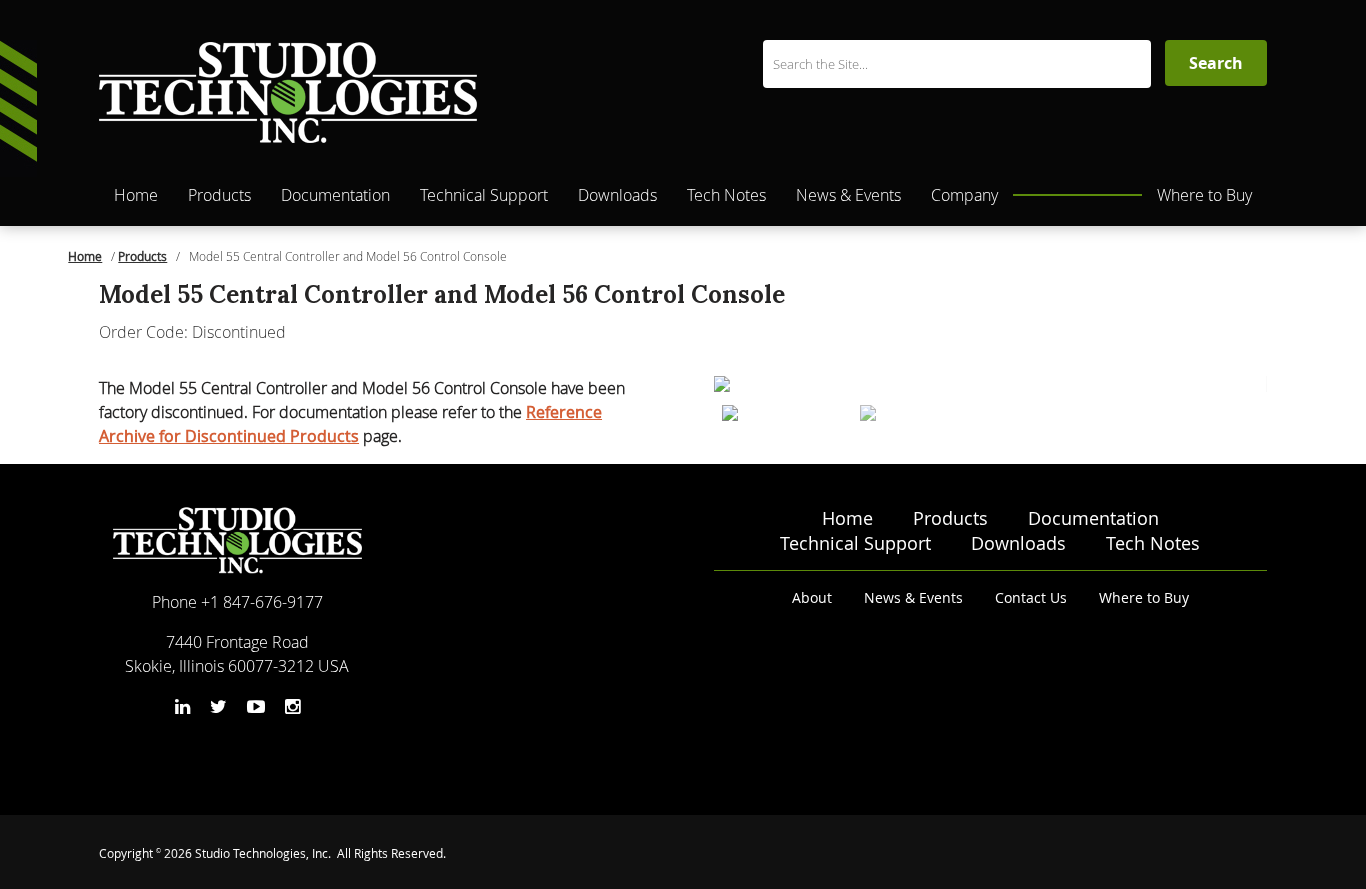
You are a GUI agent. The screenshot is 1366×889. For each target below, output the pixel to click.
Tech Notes (726, 195)
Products (219, 195)
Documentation (335, 195)
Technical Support (484, 195)
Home (136, 195)
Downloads (617, 195)
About (812, 597)
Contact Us (1031, 597)
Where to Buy (1204, 195)
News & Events (848, 195)
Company (964, 195)
